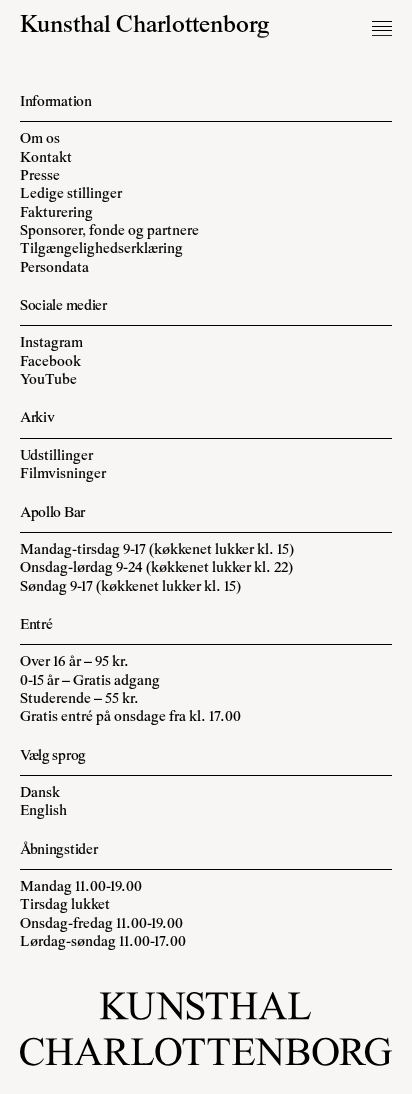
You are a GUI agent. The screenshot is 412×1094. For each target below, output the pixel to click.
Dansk (40, 793)
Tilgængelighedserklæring (101, 249)
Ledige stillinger (71, 194)
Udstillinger (56, 456)
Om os (40, 139)
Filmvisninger (63, 474)
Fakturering (56, 213)
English (43, 811)
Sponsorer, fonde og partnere (109, 231)
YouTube (48, 380)
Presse (40, 176)
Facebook (50, 362)
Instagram (51, 343)
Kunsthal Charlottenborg (145, 26)
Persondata (54, 268)
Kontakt (46, 158)
